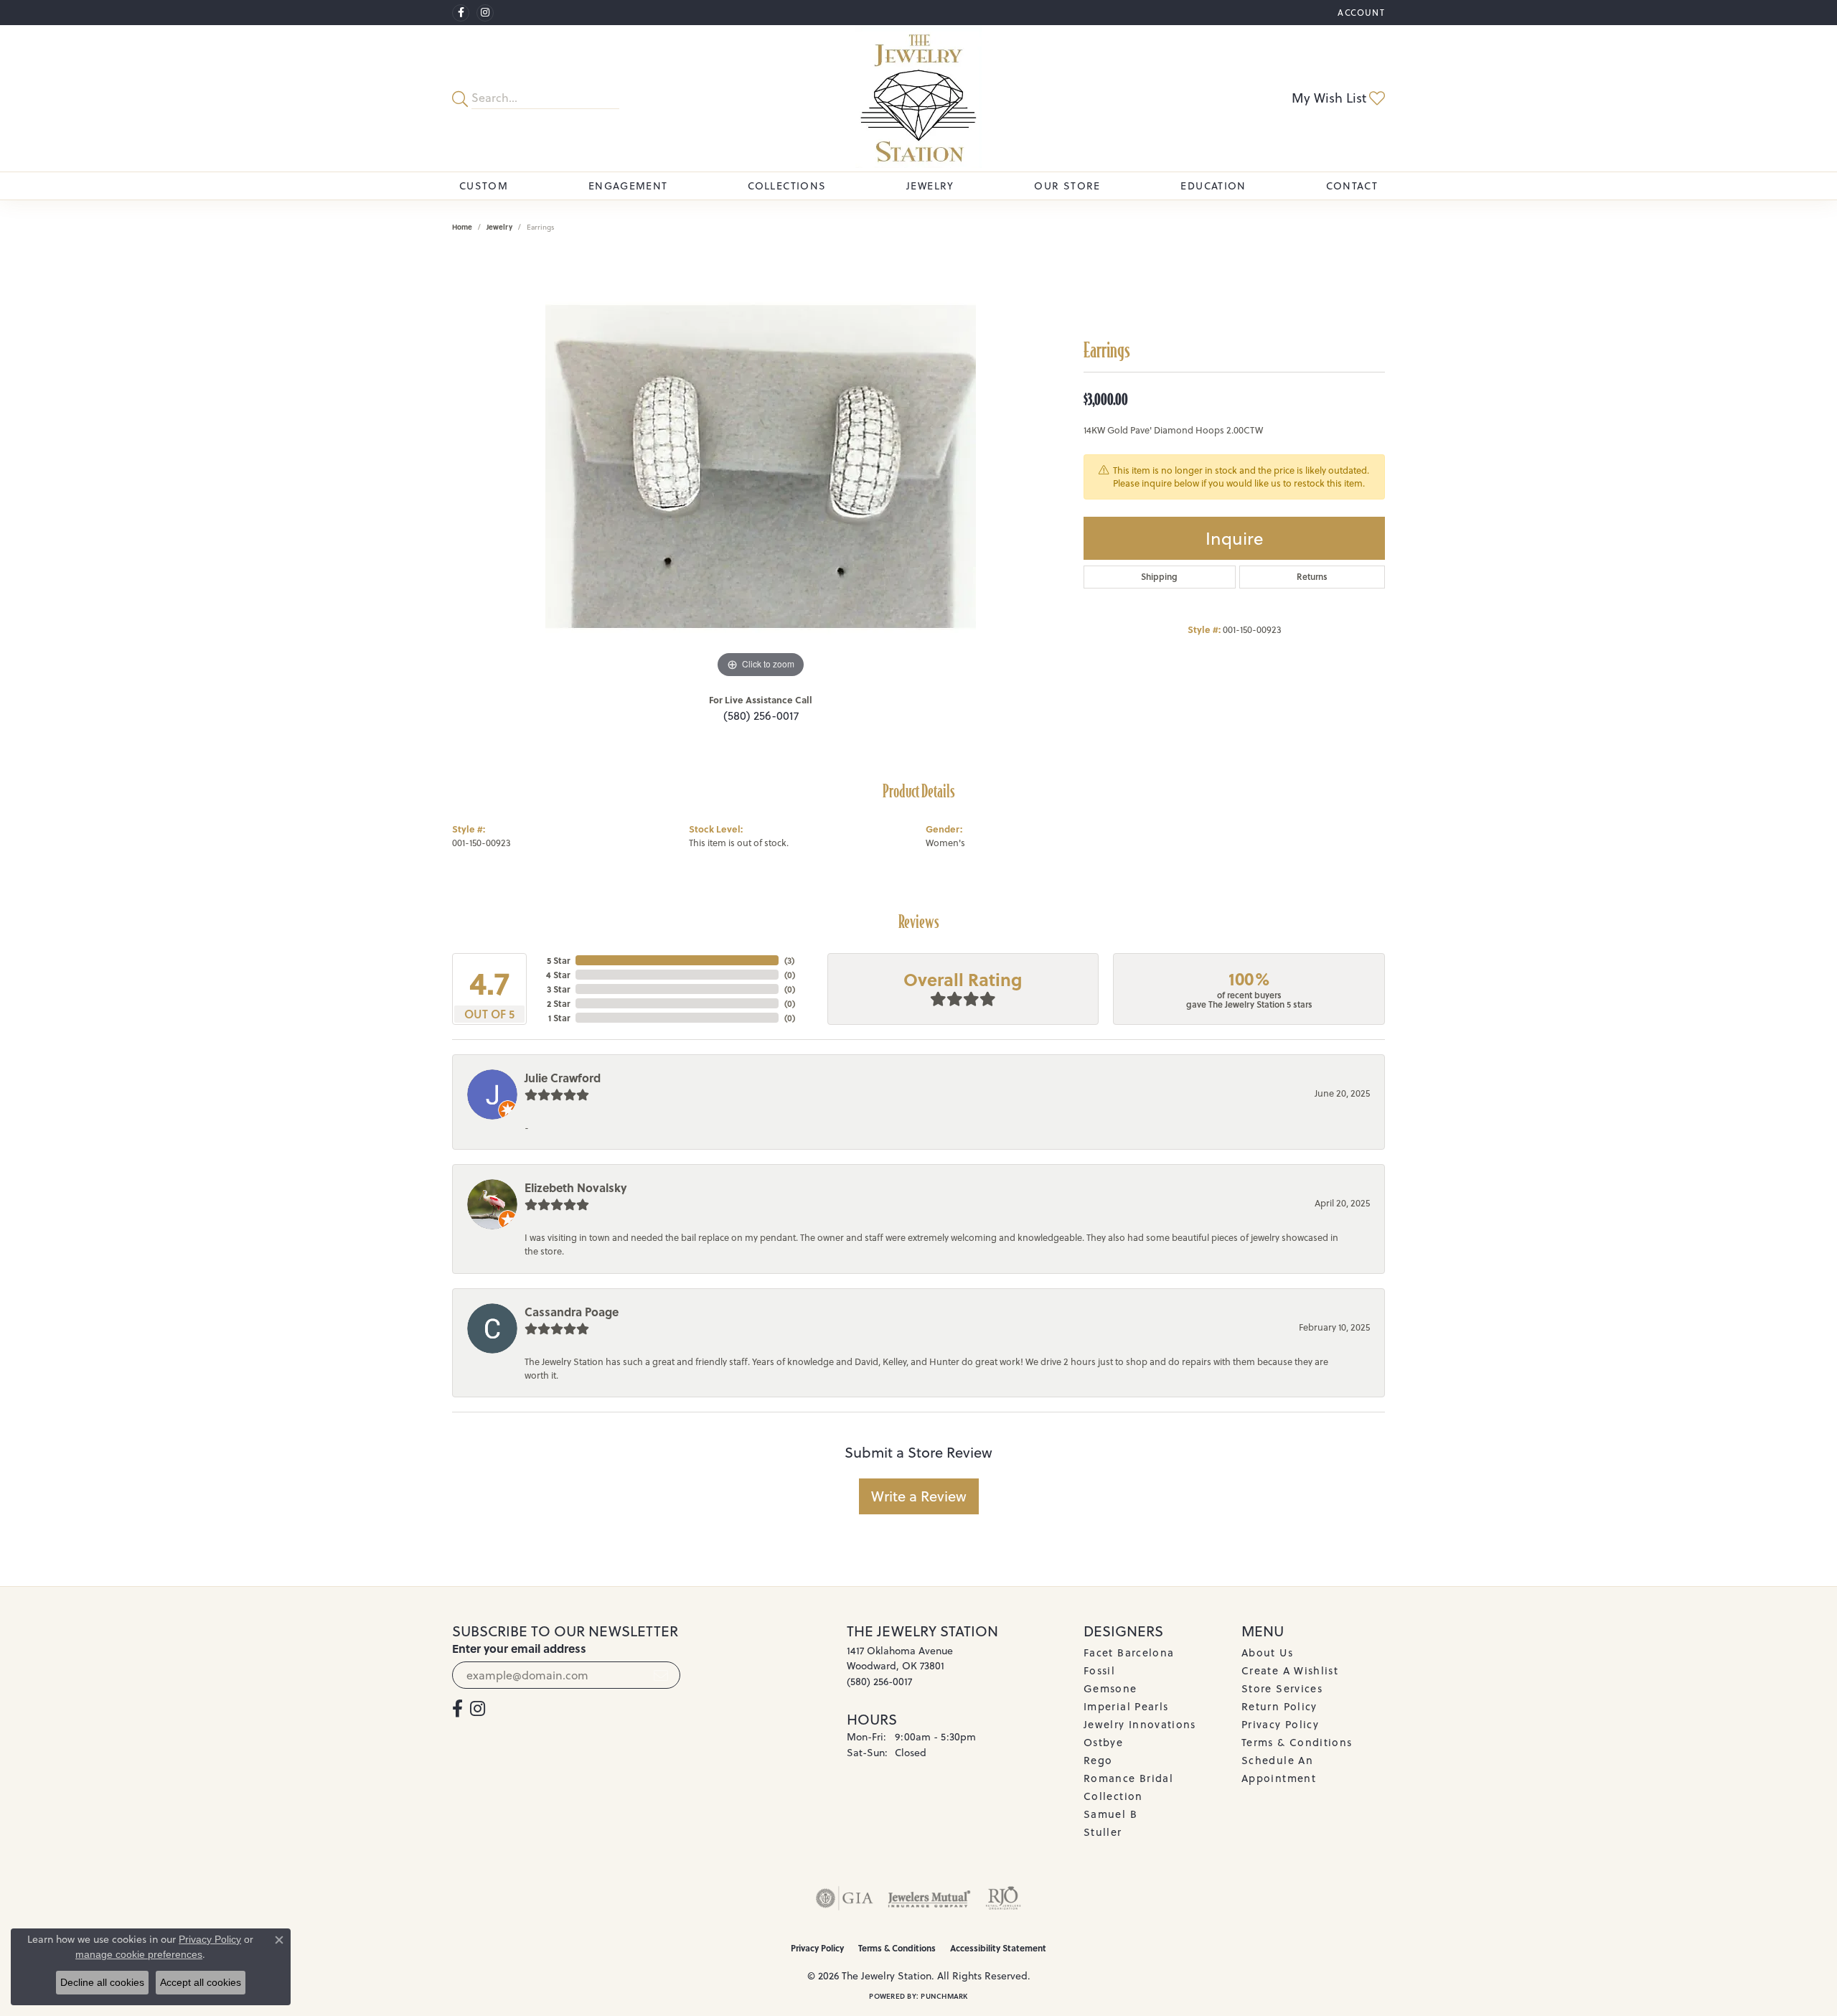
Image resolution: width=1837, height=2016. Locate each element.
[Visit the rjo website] (1003, 1898)
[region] (761, 467)
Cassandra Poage (572, 1312)
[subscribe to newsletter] (661, 1675)
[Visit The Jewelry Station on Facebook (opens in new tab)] (461, 13)
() (789, 960)
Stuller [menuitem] (1103, 1832)
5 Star (558, 960)
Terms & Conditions (1297, 1742)
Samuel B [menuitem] (1110, 1814)
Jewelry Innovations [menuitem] (1140, 1724)
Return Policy (1279, 1706)
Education (1213, 186)
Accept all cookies (201, 1982)
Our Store (1067, 186)
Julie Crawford (563, 1078)
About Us (1267, 1652)
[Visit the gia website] (845, 1898)
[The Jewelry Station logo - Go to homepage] (918, 98)
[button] (1360, 13)
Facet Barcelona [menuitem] (1129, 1652)
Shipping (1159, 577)
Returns (1312, 577)
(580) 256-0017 (761, 716)
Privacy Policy (1280, 1724)
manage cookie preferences (139, 1954)
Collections (787, 186)
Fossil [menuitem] (1099, 1670)
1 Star (559, 1018)
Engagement (628, 186)
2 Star (558, 1003)
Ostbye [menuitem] (1103, 1742)
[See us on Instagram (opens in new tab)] (485, 13)
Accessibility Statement (998, 1948)
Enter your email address (519, 1648)
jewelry (499, 227)
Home (462, 227)
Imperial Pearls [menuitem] (1126, 1706)
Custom (484, 186)
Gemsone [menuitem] (1110, 1688)
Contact (1352, 186)
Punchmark (944, 1996)
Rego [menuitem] (1098, 1760)
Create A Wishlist (1290, 1670)
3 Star (558, 989)
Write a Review (919, 1496)
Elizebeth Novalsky (576, 1187)
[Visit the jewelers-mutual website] (929, 1898)
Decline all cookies (102, 1982)
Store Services (1282, 1688)
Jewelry (930, 186)
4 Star (558, 975)
